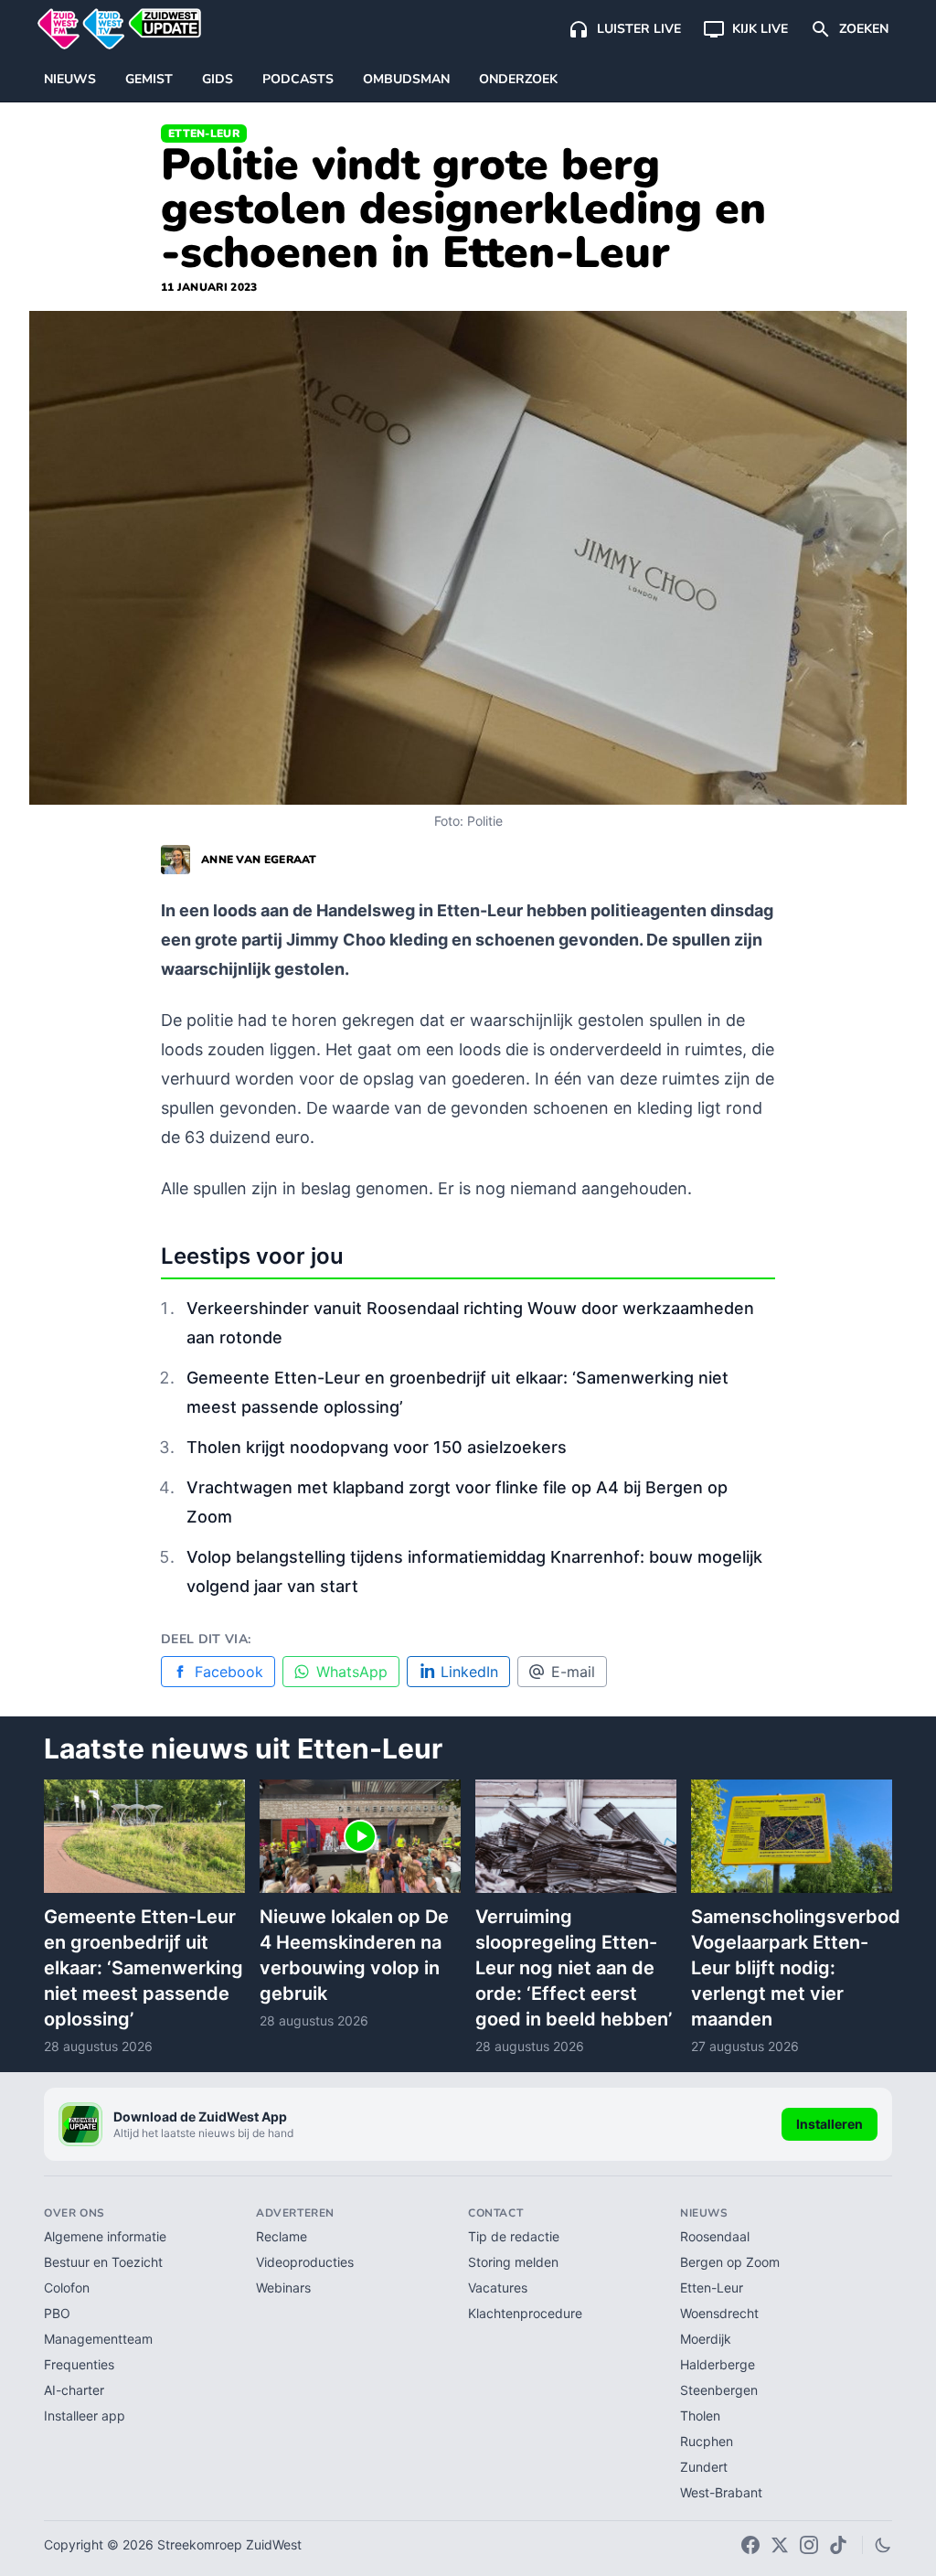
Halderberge (718, 2364)
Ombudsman (406, 79)
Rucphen (707, 2441)
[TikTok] (838, 2545)
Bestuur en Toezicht (103, 2262)
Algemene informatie (105, 2236)
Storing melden (513, 2262)
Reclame (282, 2236)
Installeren (830, 2124)
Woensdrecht (719, 2313)
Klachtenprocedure (525, 2313)
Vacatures (498, 2287)
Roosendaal (715, 2236)
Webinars (283, 2287)
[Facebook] (750, 2545)
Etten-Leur (204, 134)
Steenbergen (719, 2390)
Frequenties (79, 2364)
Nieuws (70, 79)
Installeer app (85, 2416)
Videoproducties (305, 2262)
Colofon (67, 2287)
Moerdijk (706, 2339)
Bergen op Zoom (730, 2262)
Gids (218, 79)
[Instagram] (809, 2545)
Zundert (704, 2467)
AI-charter (74, 2390)
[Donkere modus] (883, 2545)
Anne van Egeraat (259, 860)
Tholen (700, 2416)
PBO (57, 2313)
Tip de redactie (514, 2236)
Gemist (149, 79)
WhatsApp (352, 1672)
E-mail (573, 1672)
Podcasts (298, 79)
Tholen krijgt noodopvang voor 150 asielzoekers (377, 1447)
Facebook (229, 1672)
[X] (780, 2545)
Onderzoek (518, 79)
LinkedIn (469, 1672)
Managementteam (98, 2339)
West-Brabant (721, 2492)
